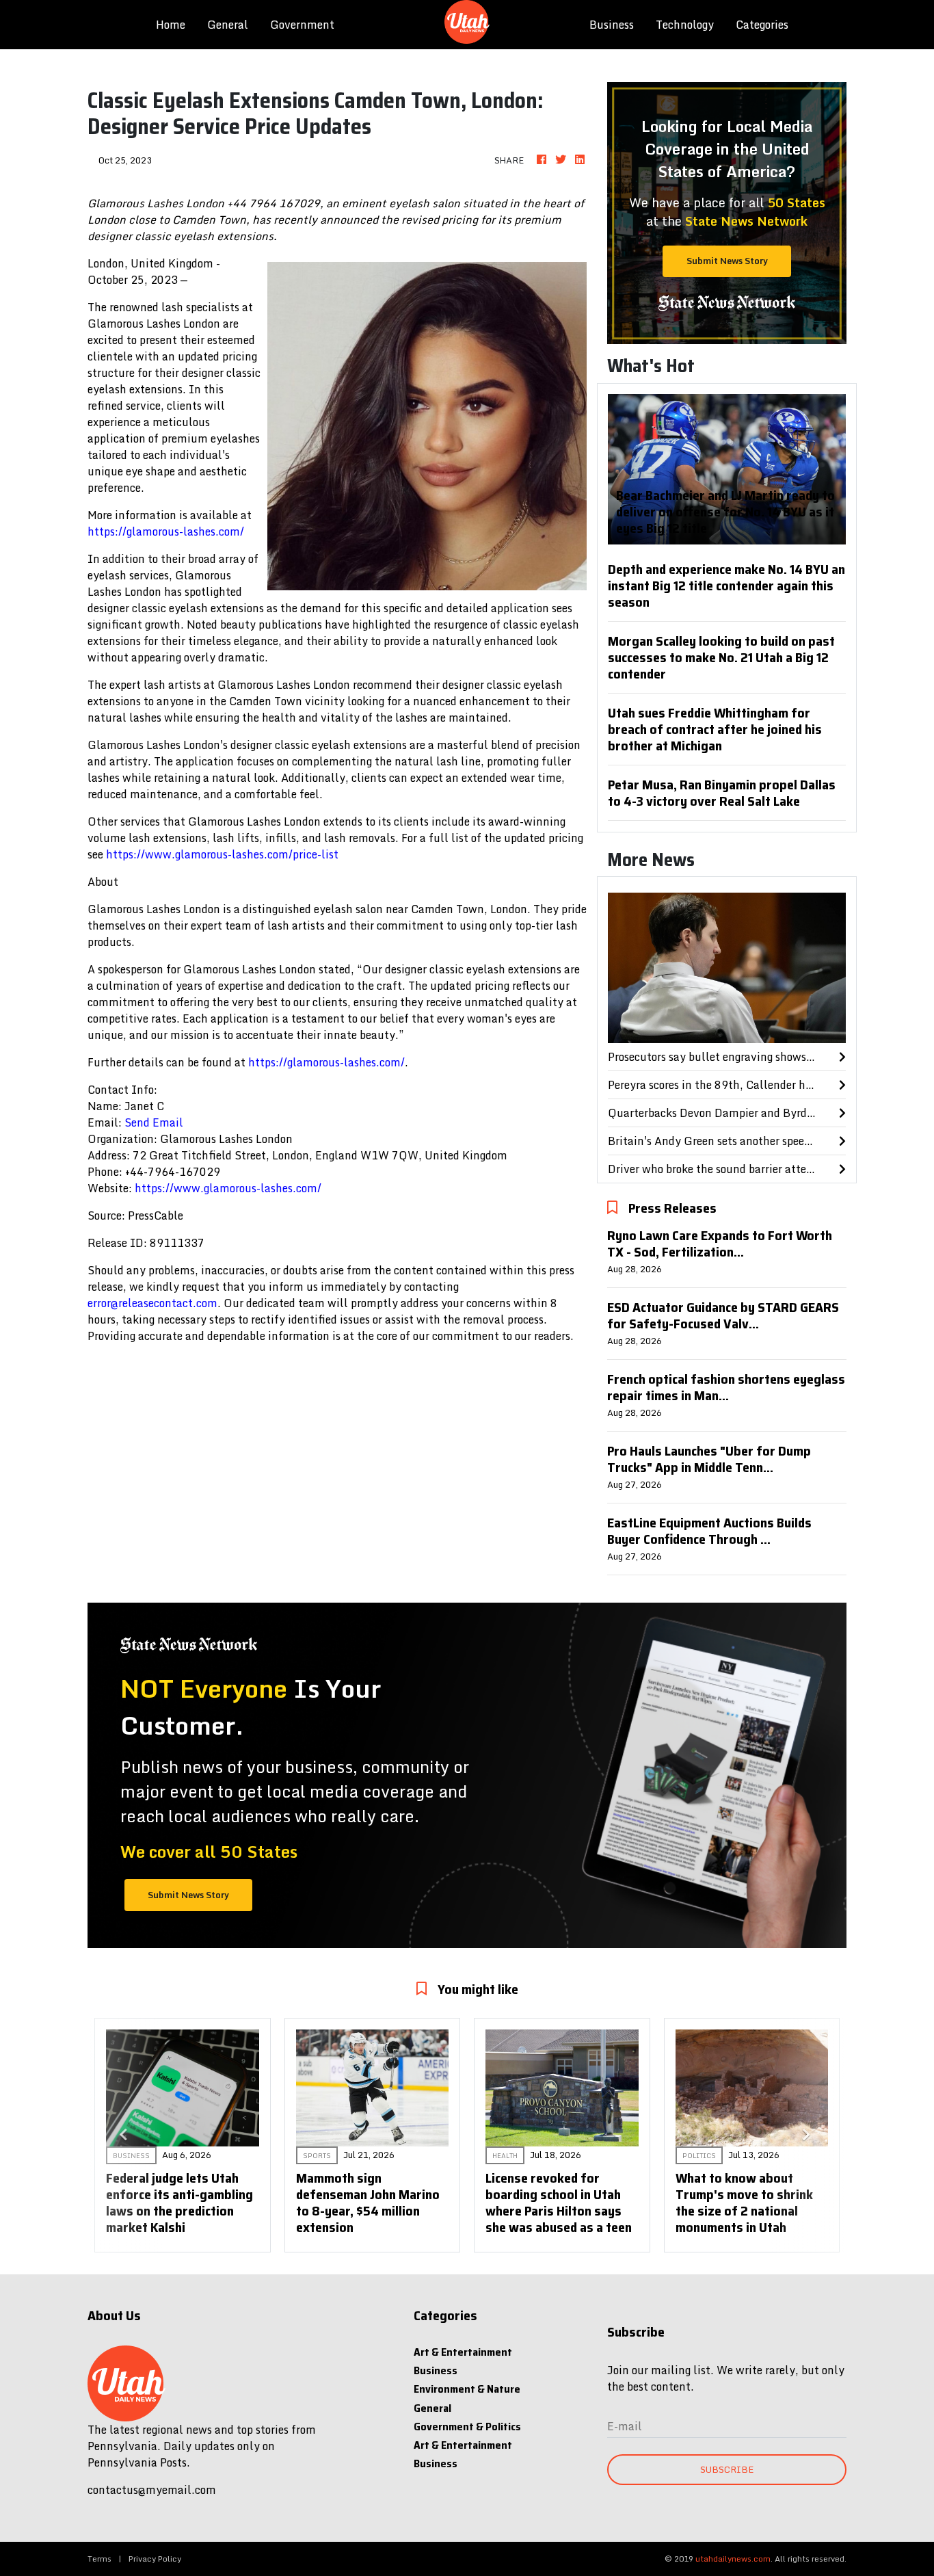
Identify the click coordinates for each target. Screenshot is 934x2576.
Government (302, 25)
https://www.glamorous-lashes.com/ (228, 1188)
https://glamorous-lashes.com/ (166, 531)
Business (612, 25)
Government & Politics (467, 2427)
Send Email (154, 1122)
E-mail (625, 2426)
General (228, 25)
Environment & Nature (467, 2389)
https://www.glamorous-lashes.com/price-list (222, 854)
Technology (685, 25)
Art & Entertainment (463, 2352)
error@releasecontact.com (152, 1303)
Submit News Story (727, 261)
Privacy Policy (155, 2559)
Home (176, 24)
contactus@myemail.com (152, 2490)
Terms (99, 2559)
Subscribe (727, 2469)
